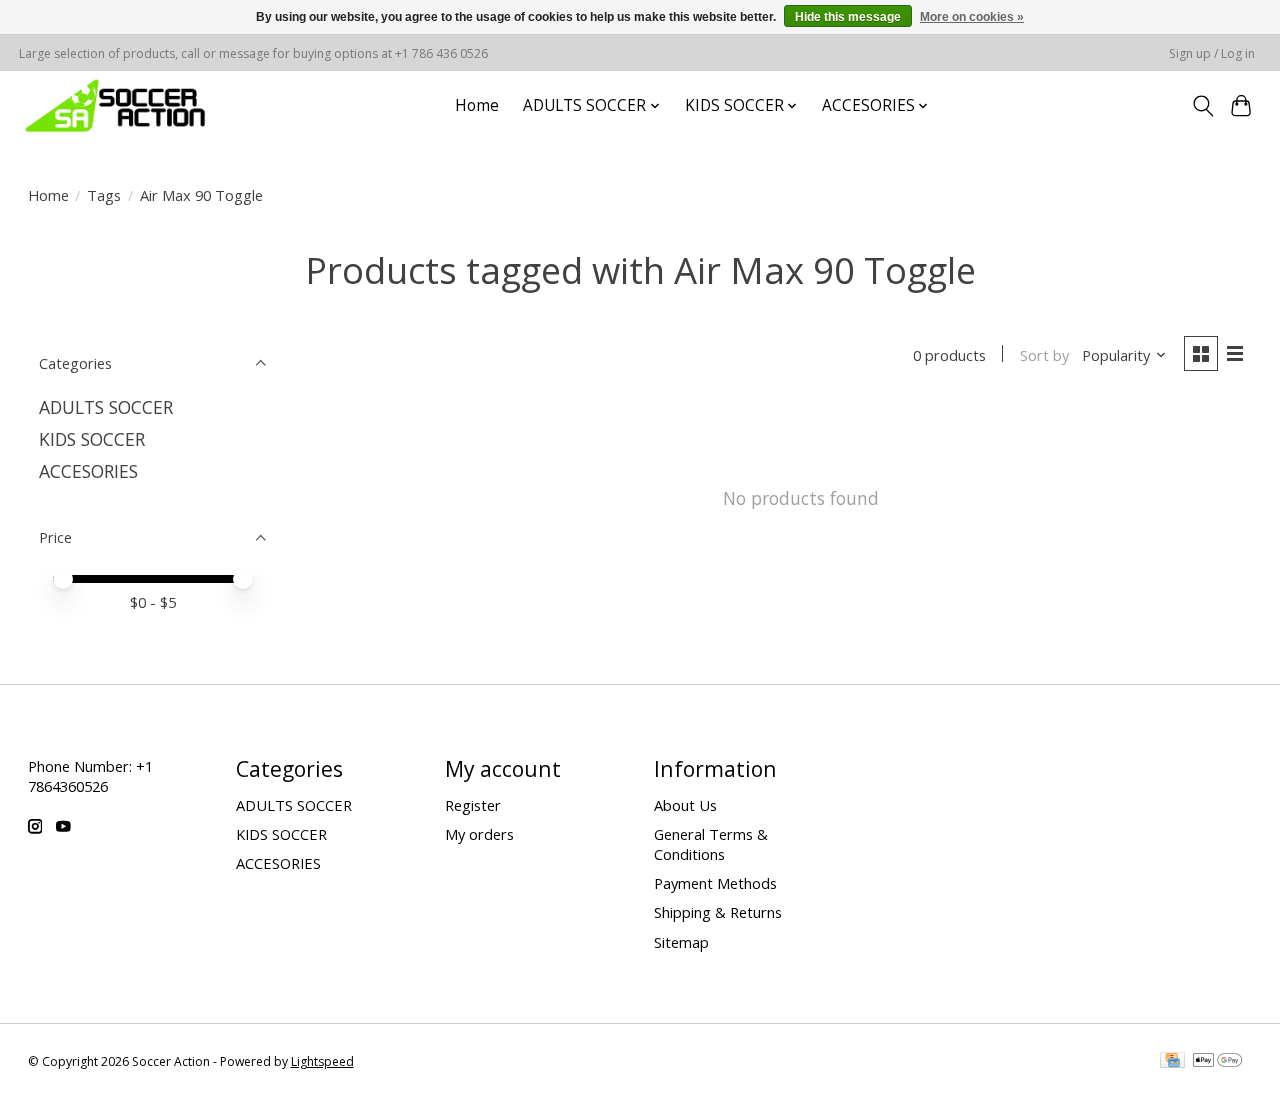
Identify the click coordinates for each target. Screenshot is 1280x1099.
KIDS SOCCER (92, 439)
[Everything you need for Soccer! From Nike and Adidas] (115, 105)
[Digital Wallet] (1217, 1062)
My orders (479, 834)
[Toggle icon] (1202, 106)
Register (473, 805)
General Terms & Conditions (711, 844)
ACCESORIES (88, 471)
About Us (685, 805)
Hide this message (848, 17)
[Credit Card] (1172, 1062)
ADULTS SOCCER (106, 407)
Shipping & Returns (718, 912)
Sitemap (681, 942)
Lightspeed (322, 1061)
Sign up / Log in (1212, 53)
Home (477, 105)
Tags (104, 195)
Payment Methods (715, 883)
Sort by (1044, 355)
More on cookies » (972, 17)
